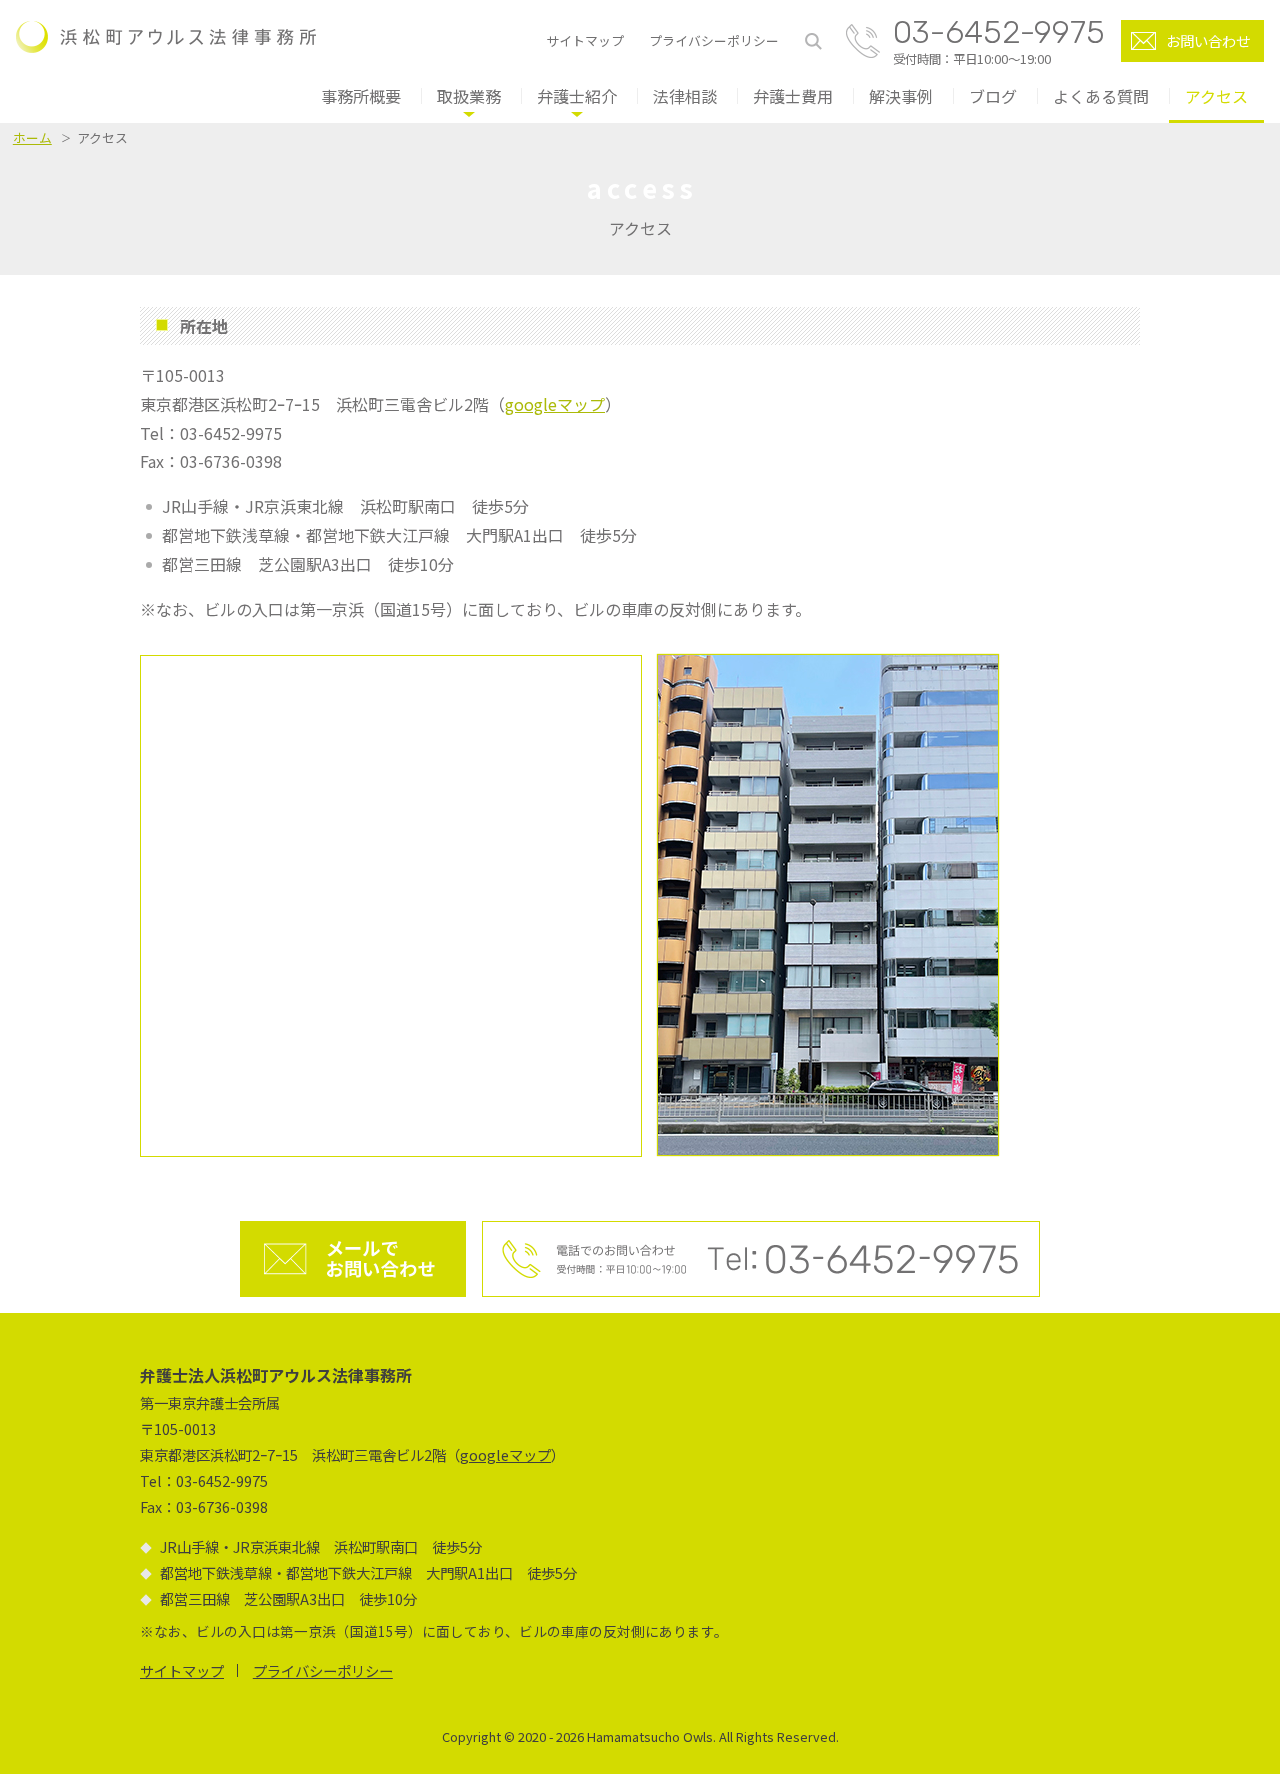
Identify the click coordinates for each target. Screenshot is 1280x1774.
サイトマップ (585, 41)
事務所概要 (361, 96)
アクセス (1216, 96)
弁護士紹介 (577, 96)
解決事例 (901, 96)
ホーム (32, 137)
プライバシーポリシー (714, 41)
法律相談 (685, 96)
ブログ (993, 96)
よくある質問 (1101, 96)
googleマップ (555, 404)
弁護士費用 (793, 96)
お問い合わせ (1208, 40)
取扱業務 (469, 96)
